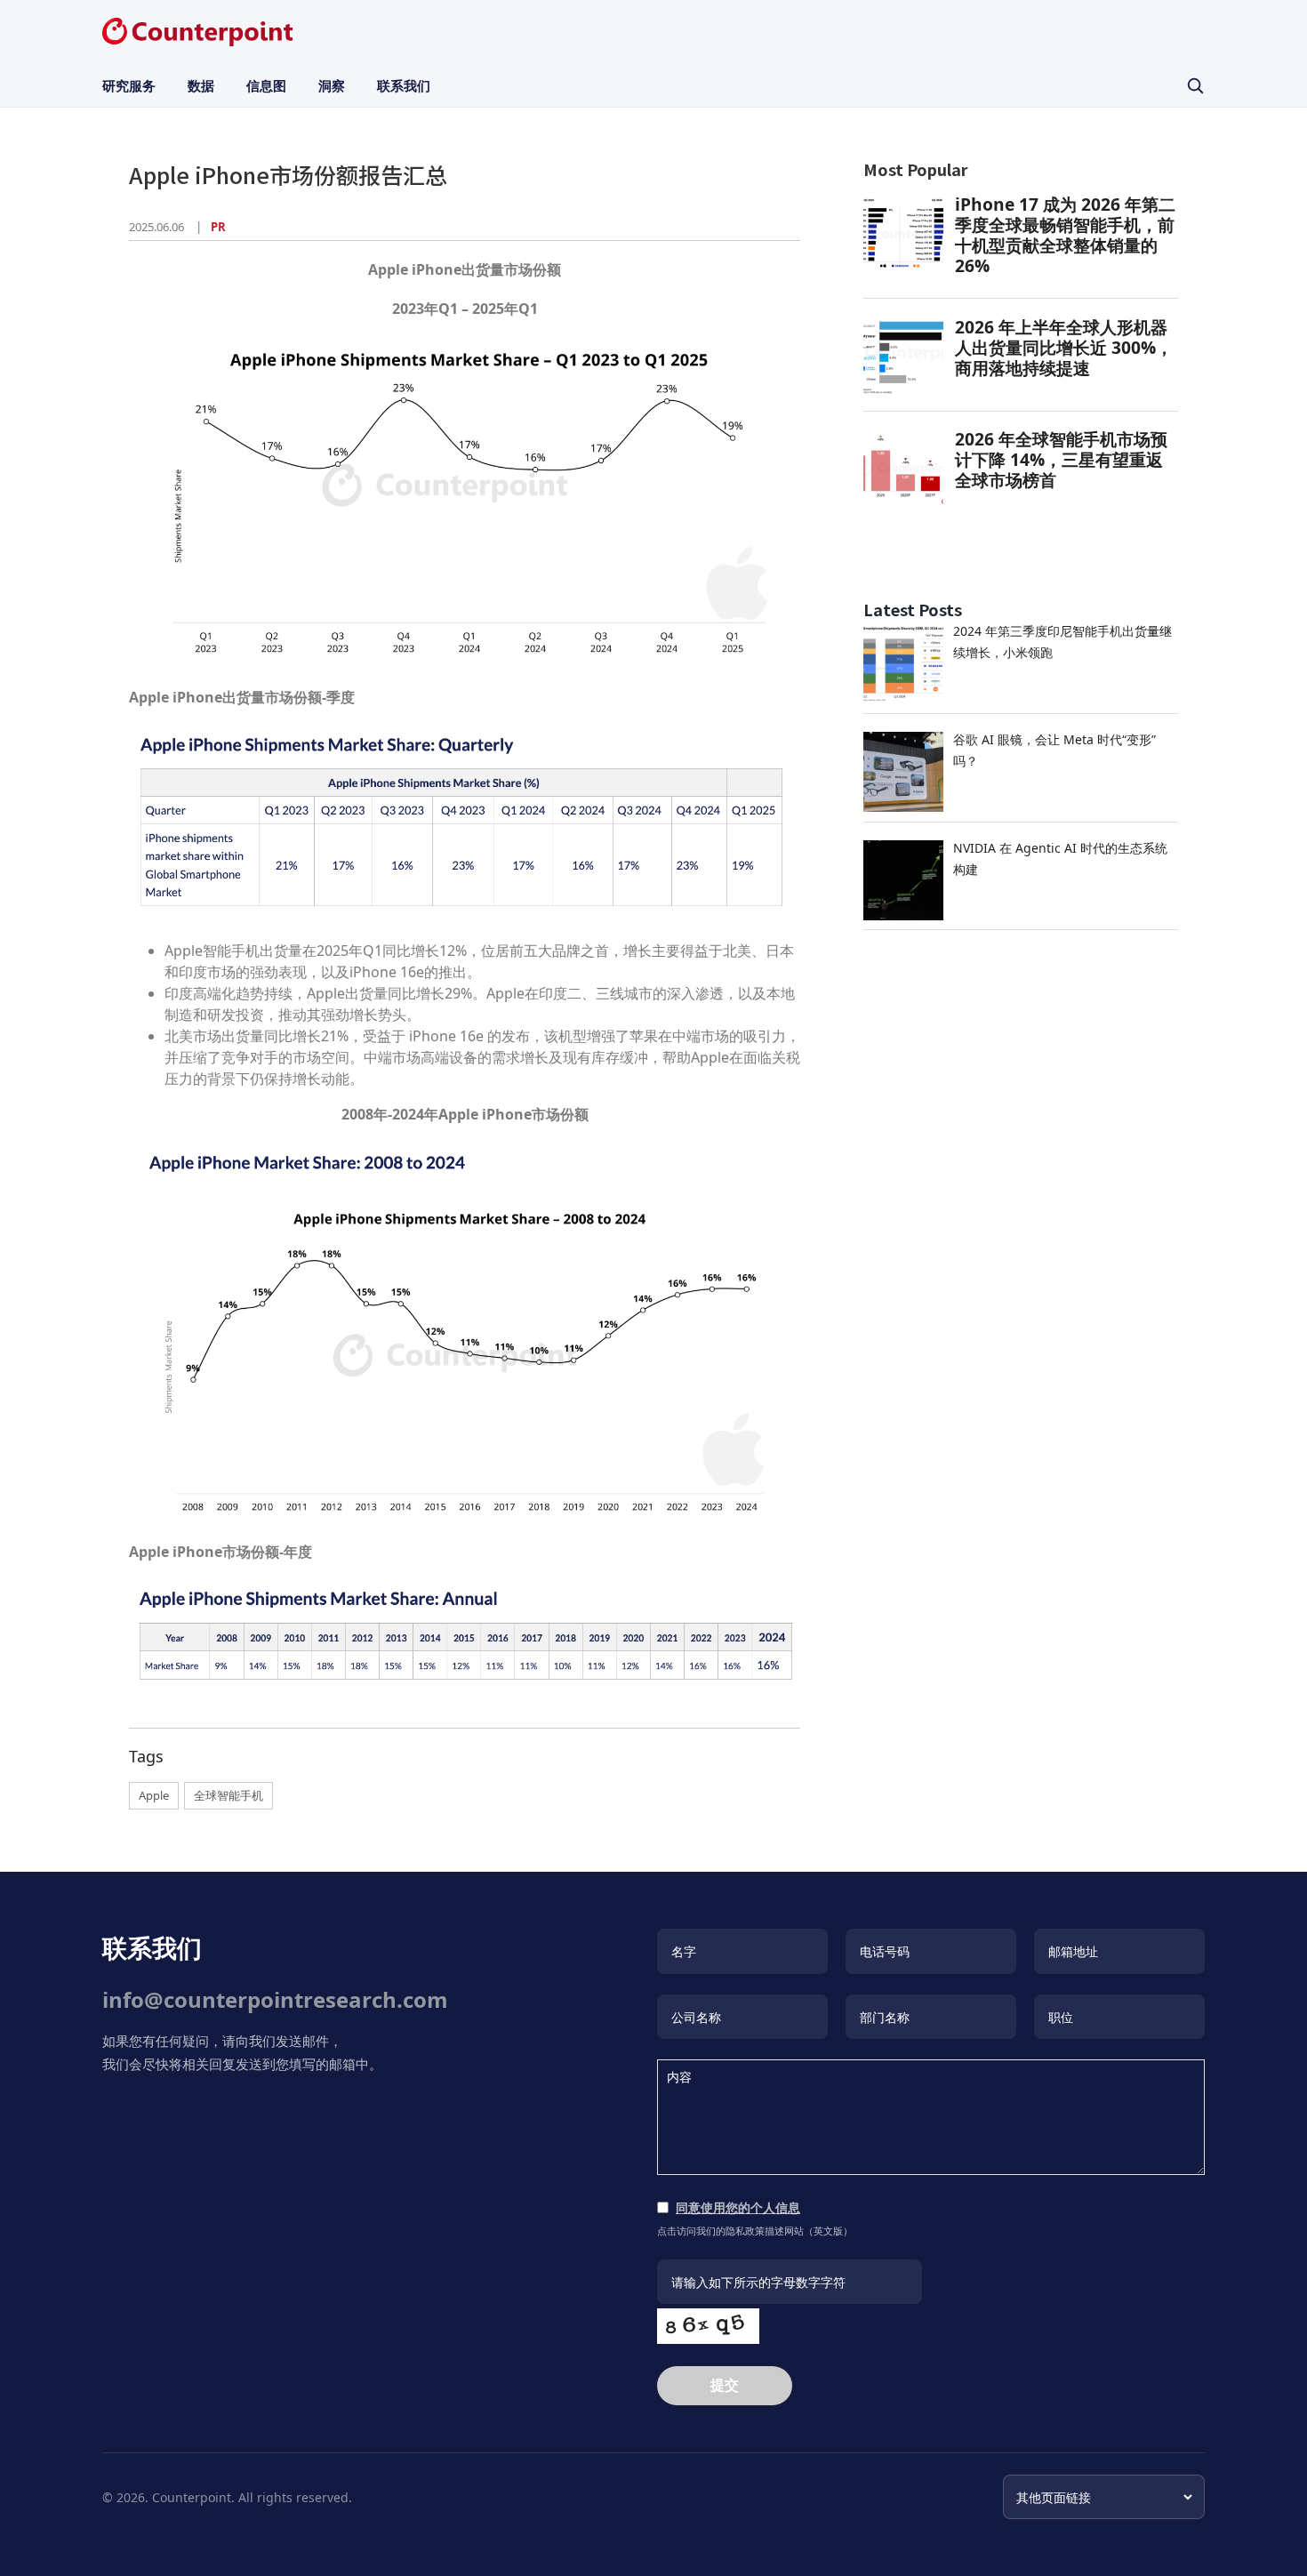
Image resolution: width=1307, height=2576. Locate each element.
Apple (154, 1795)
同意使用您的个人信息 (738, 2207)
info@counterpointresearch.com (275, 1999)
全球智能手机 (229, 1795)
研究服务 (129, 85)
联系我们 (404, 85)
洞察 (332, 85)
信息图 (266, 85)
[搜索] (1195, 85)
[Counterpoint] (197, 32)
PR (218, 227)
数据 (201, 85)
